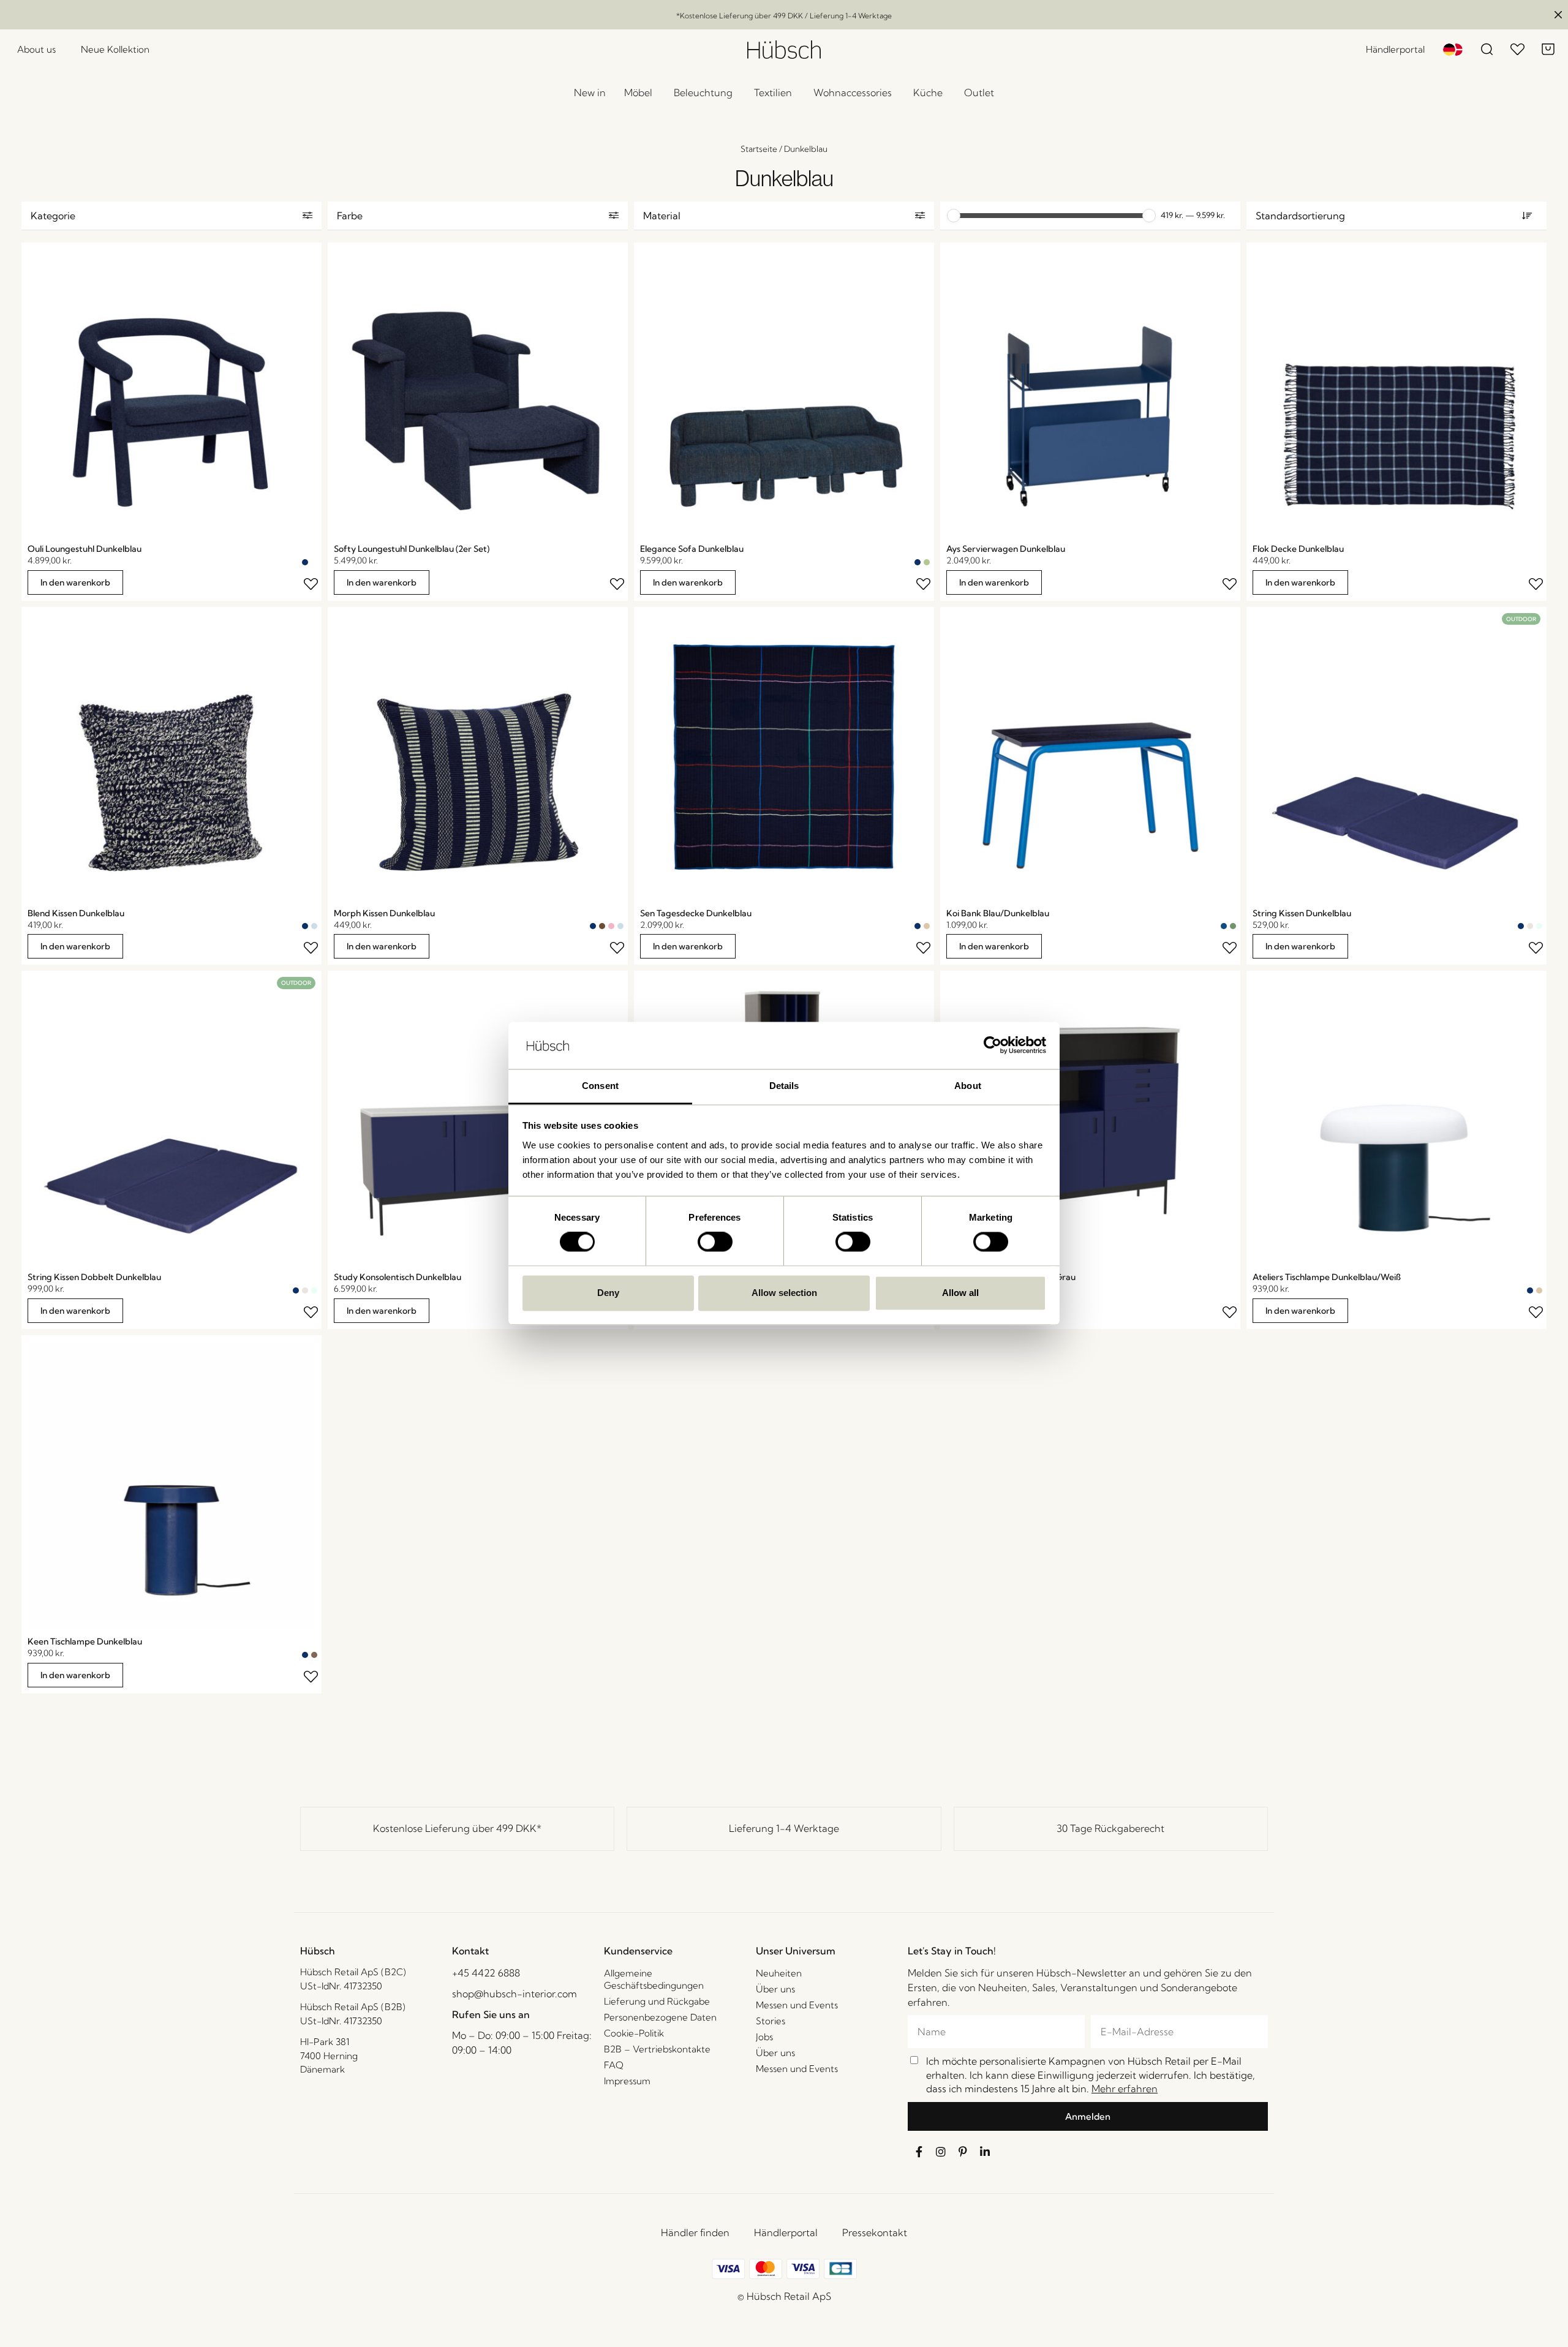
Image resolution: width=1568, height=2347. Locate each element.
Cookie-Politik (634, 2033)
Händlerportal (786, 2232)
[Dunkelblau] (305, 562)
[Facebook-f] (919, 2152)
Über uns (775, 1989)
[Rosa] (611, 926)
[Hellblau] (314, 926)
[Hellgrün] (927, 562)
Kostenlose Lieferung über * (457, 1828)
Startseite (759, 149)
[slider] (954, 216)
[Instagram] (941, 2152)
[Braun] (602, 926)
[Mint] (1539, 926)
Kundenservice (638, 1951)
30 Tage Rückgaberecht (1110, 1828)
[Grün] (1233, 926)
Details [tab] (784, 1086)
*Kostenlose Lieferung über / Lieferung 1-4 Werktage (784, 16)
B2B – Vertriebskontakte (657, 2049)
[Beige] (1530, 926)
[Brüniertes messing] (314, 1655)
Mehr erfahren (1125, 2089)
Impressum (627, 2081)
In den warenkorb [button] (75, 582)
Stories (771, 2021)
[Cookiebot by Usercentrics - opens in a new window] (993, 1045)
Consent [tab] (600, 1086)
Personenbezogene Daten (660, 2017)
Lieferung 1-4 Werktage (784, 1828)
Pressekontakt (875, 2232)
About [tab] (968, 1086)
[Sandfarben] (927, 926)
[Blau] (1224, 926)
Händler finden (695, 2232)
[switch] (715, 1242)
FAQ (614, 2065)
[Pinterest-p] (963, 2152)
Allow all (960, 1293)
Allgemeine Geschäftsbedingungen (654, 1979)
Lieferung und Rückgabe (657, 2001)
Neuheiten (779, 1973)
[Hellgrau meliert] (314, 562)
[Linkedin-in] (985, 2152)
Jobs (764, 2037)
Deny (608, 1293)
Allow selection (784, 1293)
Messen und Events (797, 2005)
